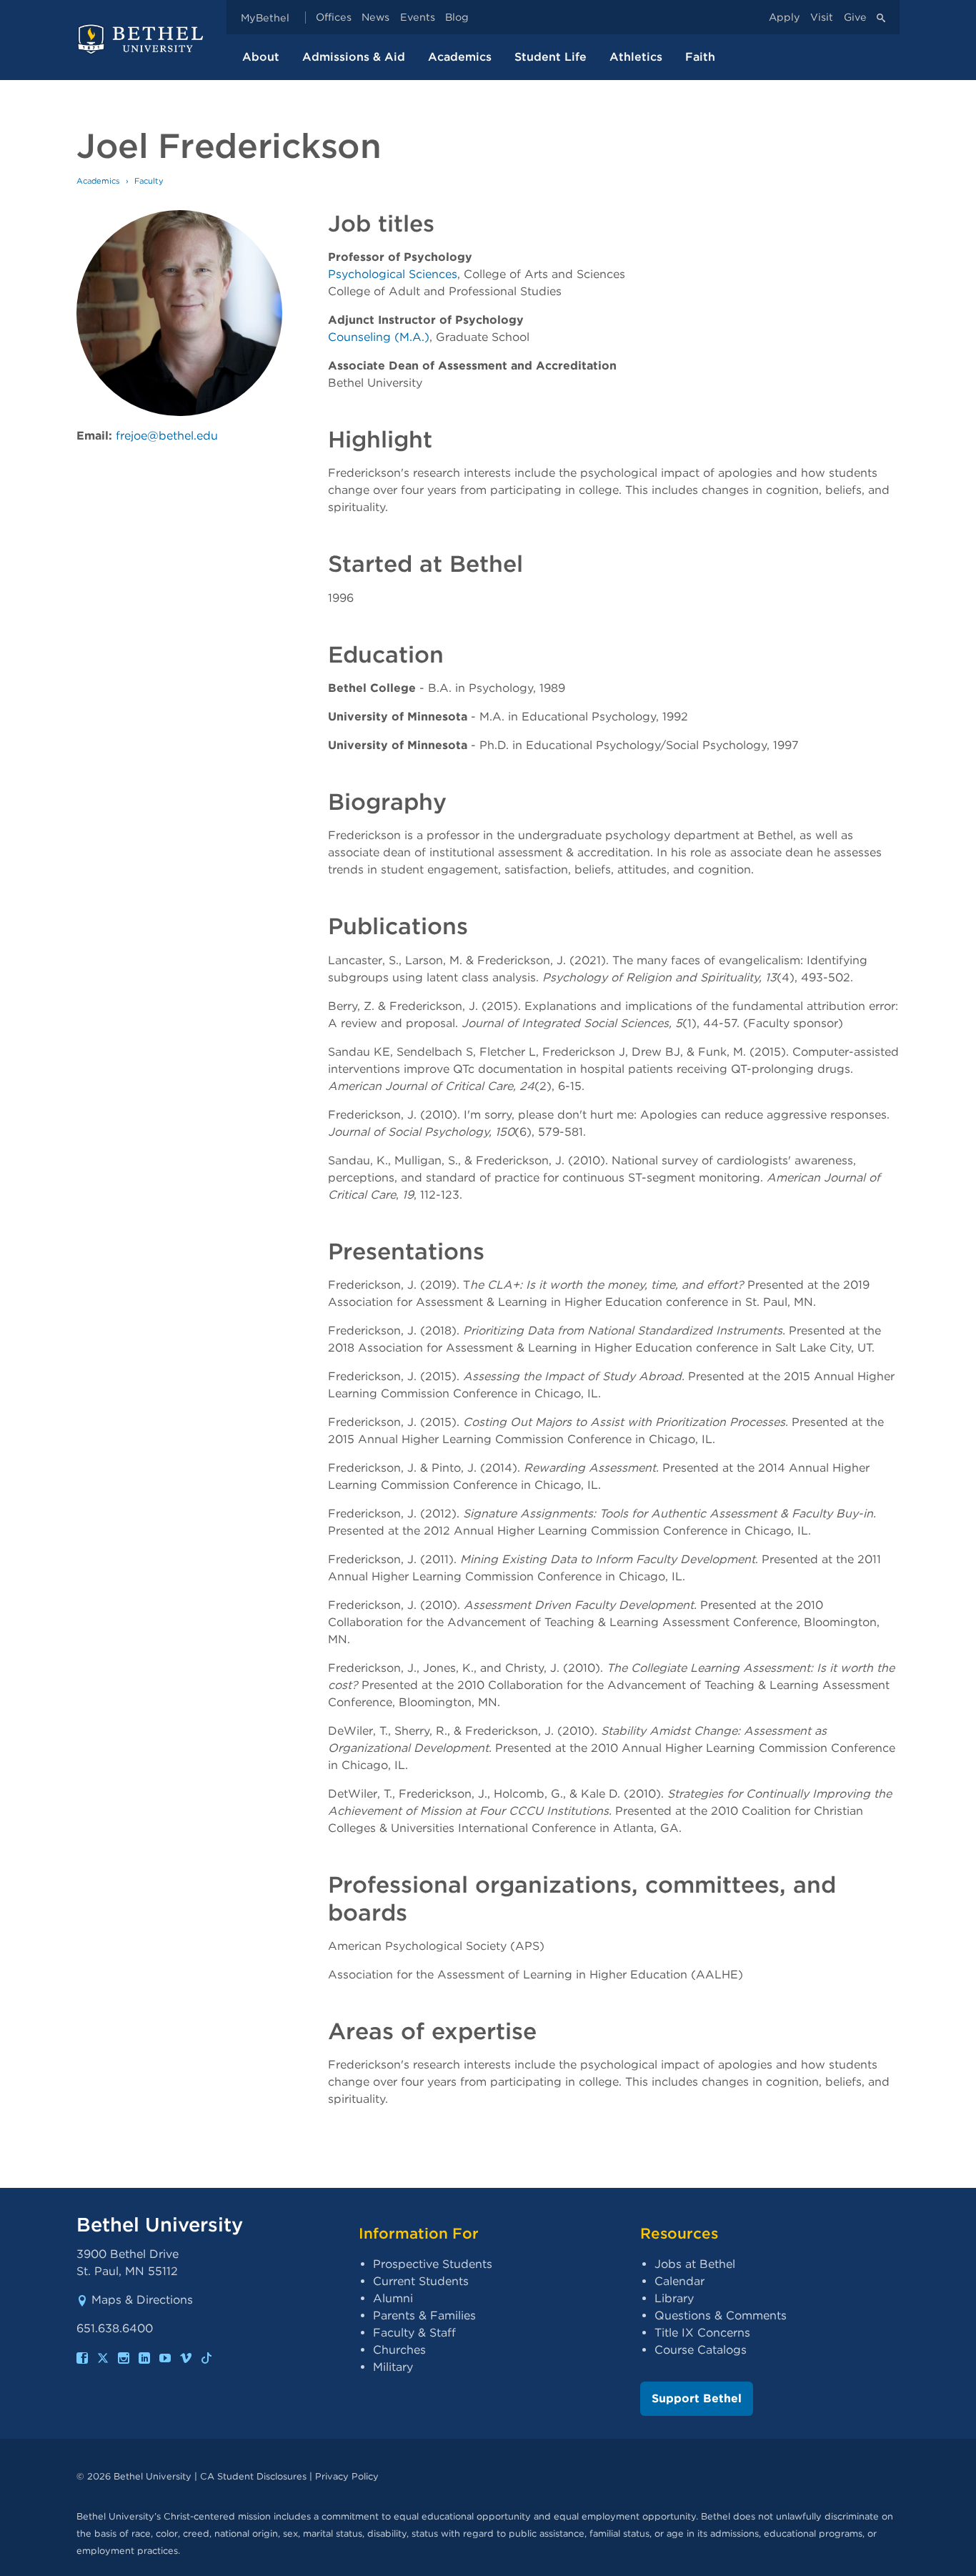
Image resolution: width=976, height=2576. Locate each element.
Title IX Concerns (702, 2333)
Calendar (679, 2281)
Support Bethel (697, 2398)
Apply (785, 18)
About (261, 57)
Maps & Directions (142, 2300)
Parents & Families (424, 2315)
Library (674, 2298)
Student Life (551, 57)
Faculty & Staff (414, 2333)
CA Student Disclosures (253, 2476)
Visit (822, 18)
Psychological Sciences (393, 274)
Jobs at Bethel (695, 2264)
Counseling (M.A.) (379, 337)
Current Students (421, 2281)
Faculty (149, 181)
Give (855, 18)
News (375, 18)
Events (418, 18)
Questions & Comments (721, 2315)
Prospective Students (433, 2264)
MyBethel (265, 18)
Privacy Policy (347, 2476)
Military (393, 2367)
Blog (457, 18)
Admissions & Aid (354, 57)
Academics (460, 57)
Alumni (393, 2298)
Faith (700, 57)
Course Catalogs (701, 2350)
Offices (334, 18)
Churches (399, 2350)
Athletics (636, 57)
